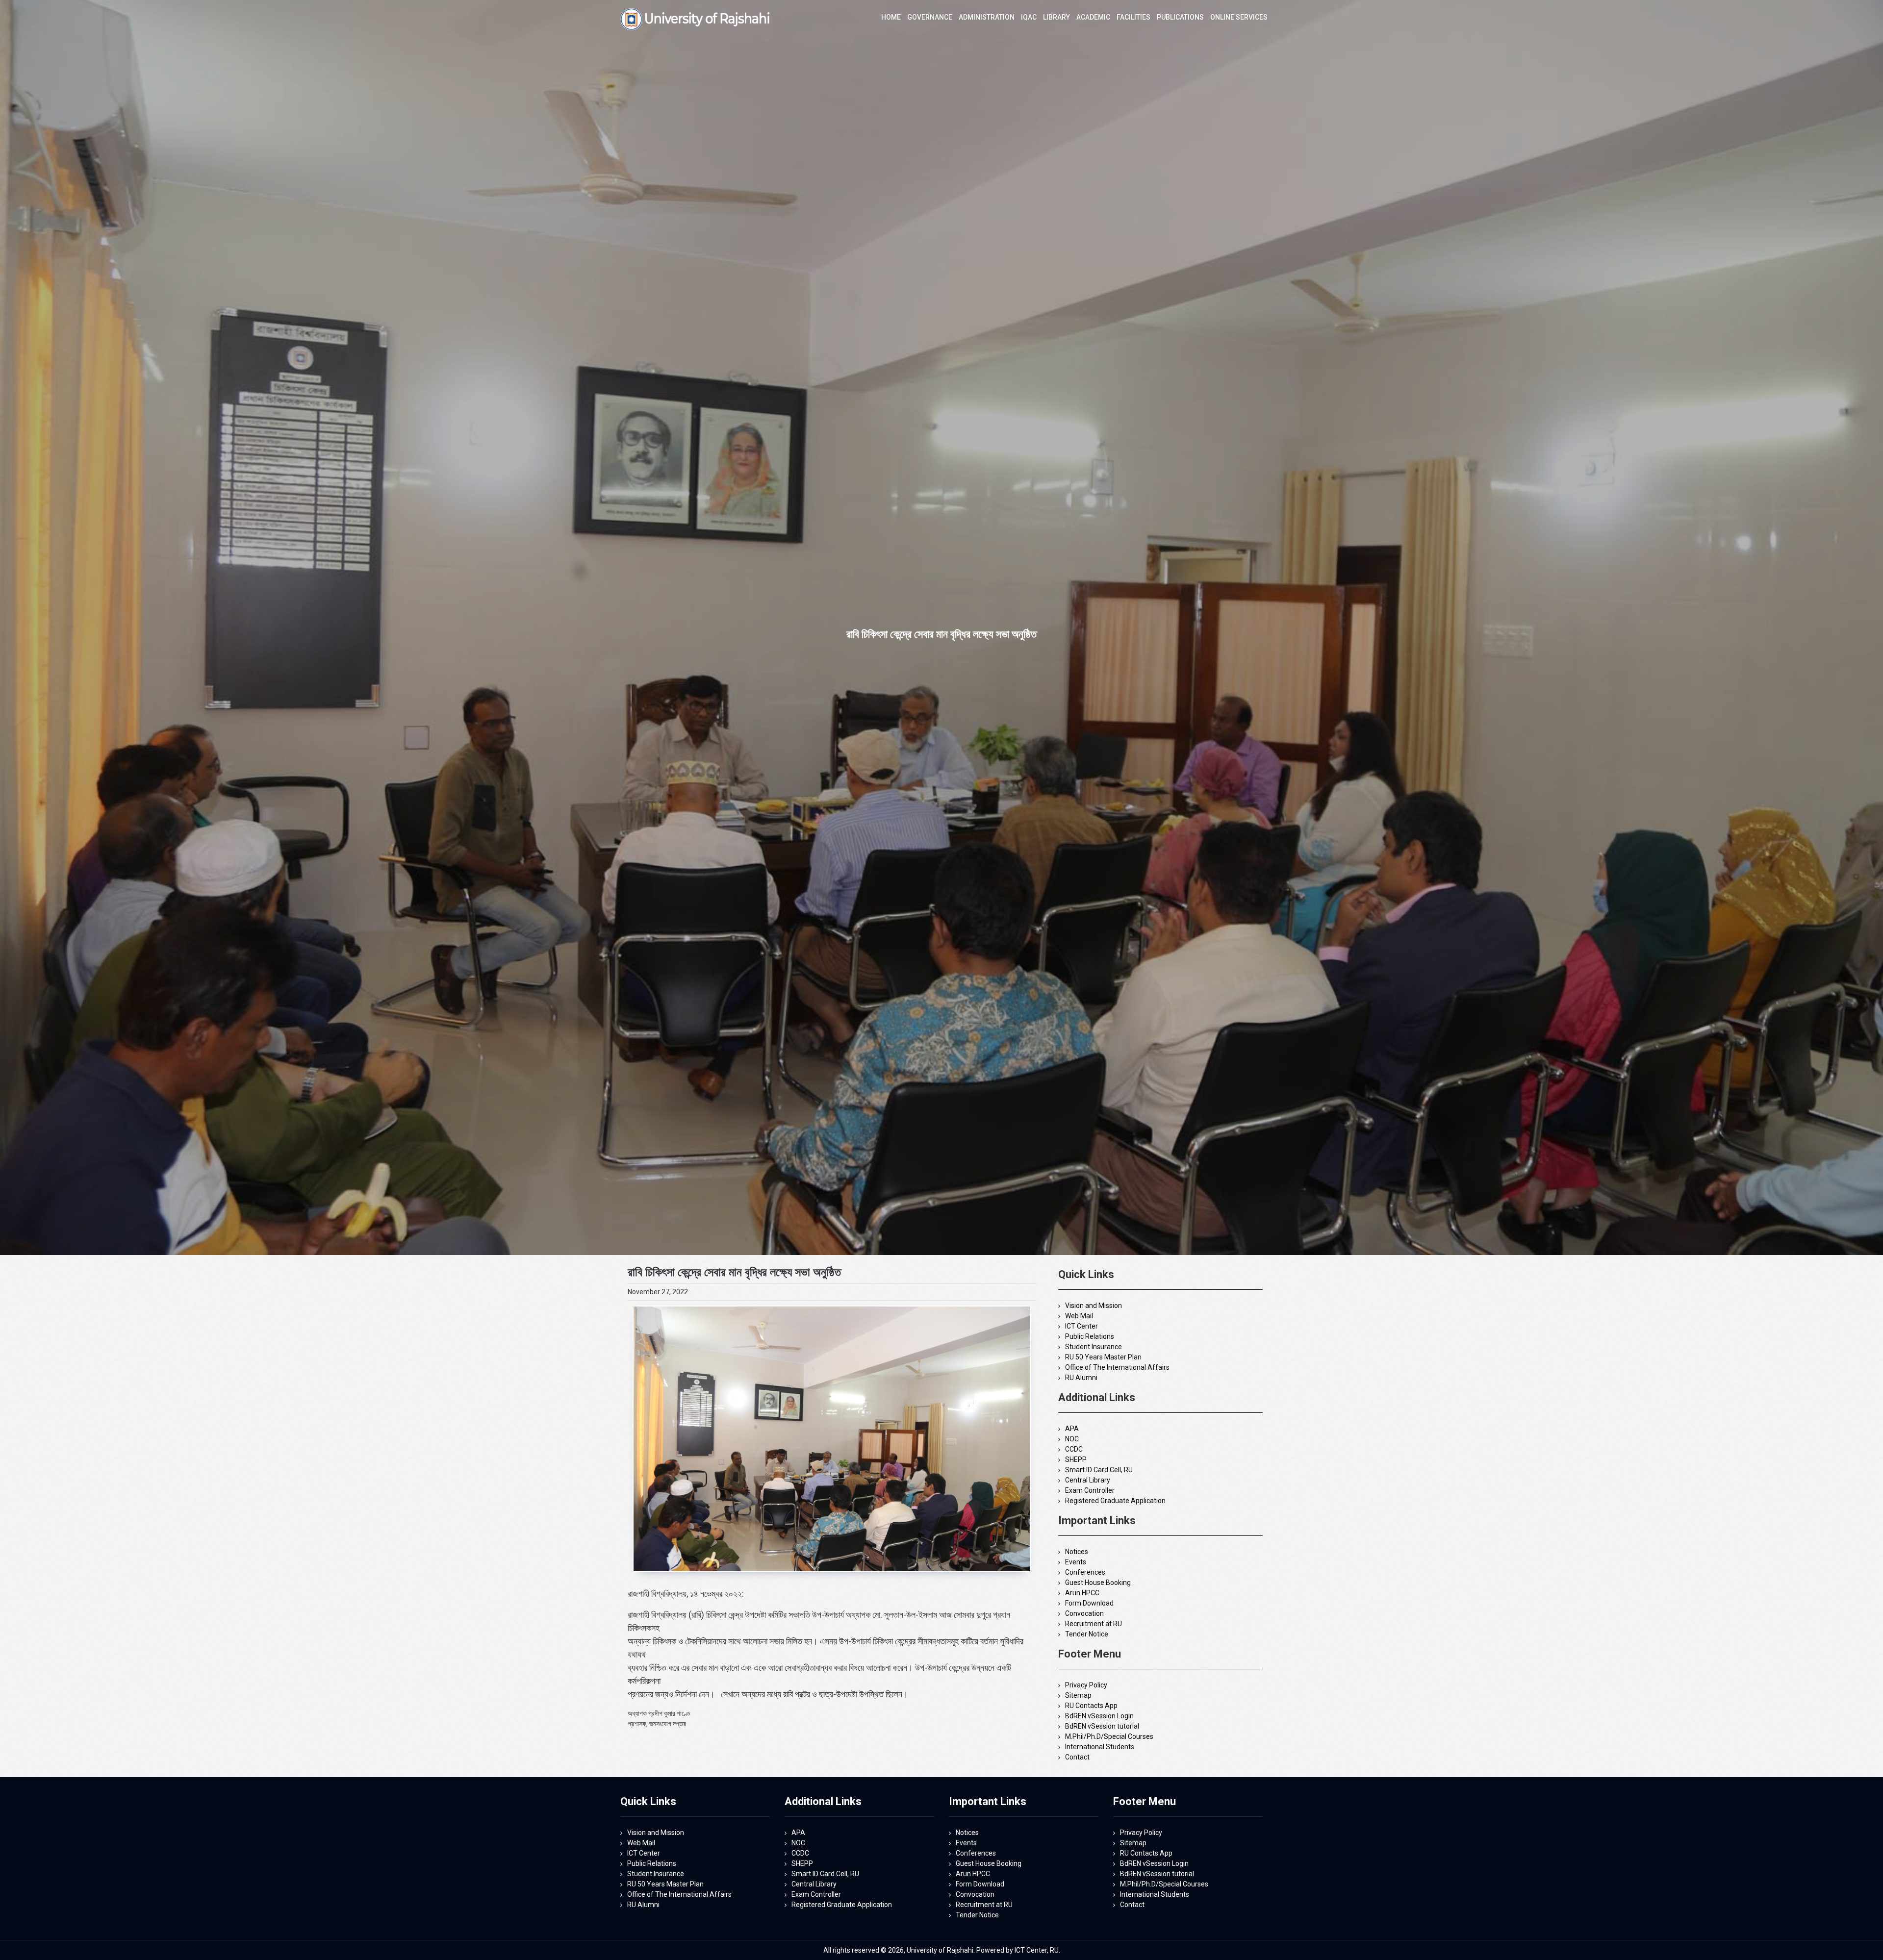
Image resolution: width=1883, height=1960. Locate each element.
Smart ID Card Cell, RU (1099, 1470)
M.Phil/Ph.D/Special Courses (1109, 1736)
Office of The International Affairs (1117, 1367)
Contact (1077, 1757)
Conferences (1085, 1572)
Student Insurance (1094, 1347)
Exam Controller (1090, 1490)
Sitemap (1078, 1695)
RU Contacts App (1091, 1706)
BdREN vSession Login (1099, 1716)
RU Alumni (1081, 1378)
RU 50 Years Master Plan (1103, 1357)
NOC (1072, 1439)
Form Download (1089, 1603)
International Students (1100, 1747)
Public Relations (1090, 1336)
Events (1076, 1562)
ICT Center (1081, 1326)
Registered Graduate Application (1115, 1501)
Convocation (1084, 1613)
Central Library (1088, 1480)
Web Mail (1079, 1316)
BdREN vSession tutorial (1102, 1726)
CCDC (1074, 1449)
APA (1072, 1429)
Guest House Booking (1098, 1583)
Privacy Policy (1086, 1685)
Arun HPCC (1082, 1593)
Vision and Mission (1094, 1306)
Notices (1077, 1552)
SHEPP (1076, 1459)
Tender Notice (1087, 1634)
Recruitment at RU (1094, 1624)
